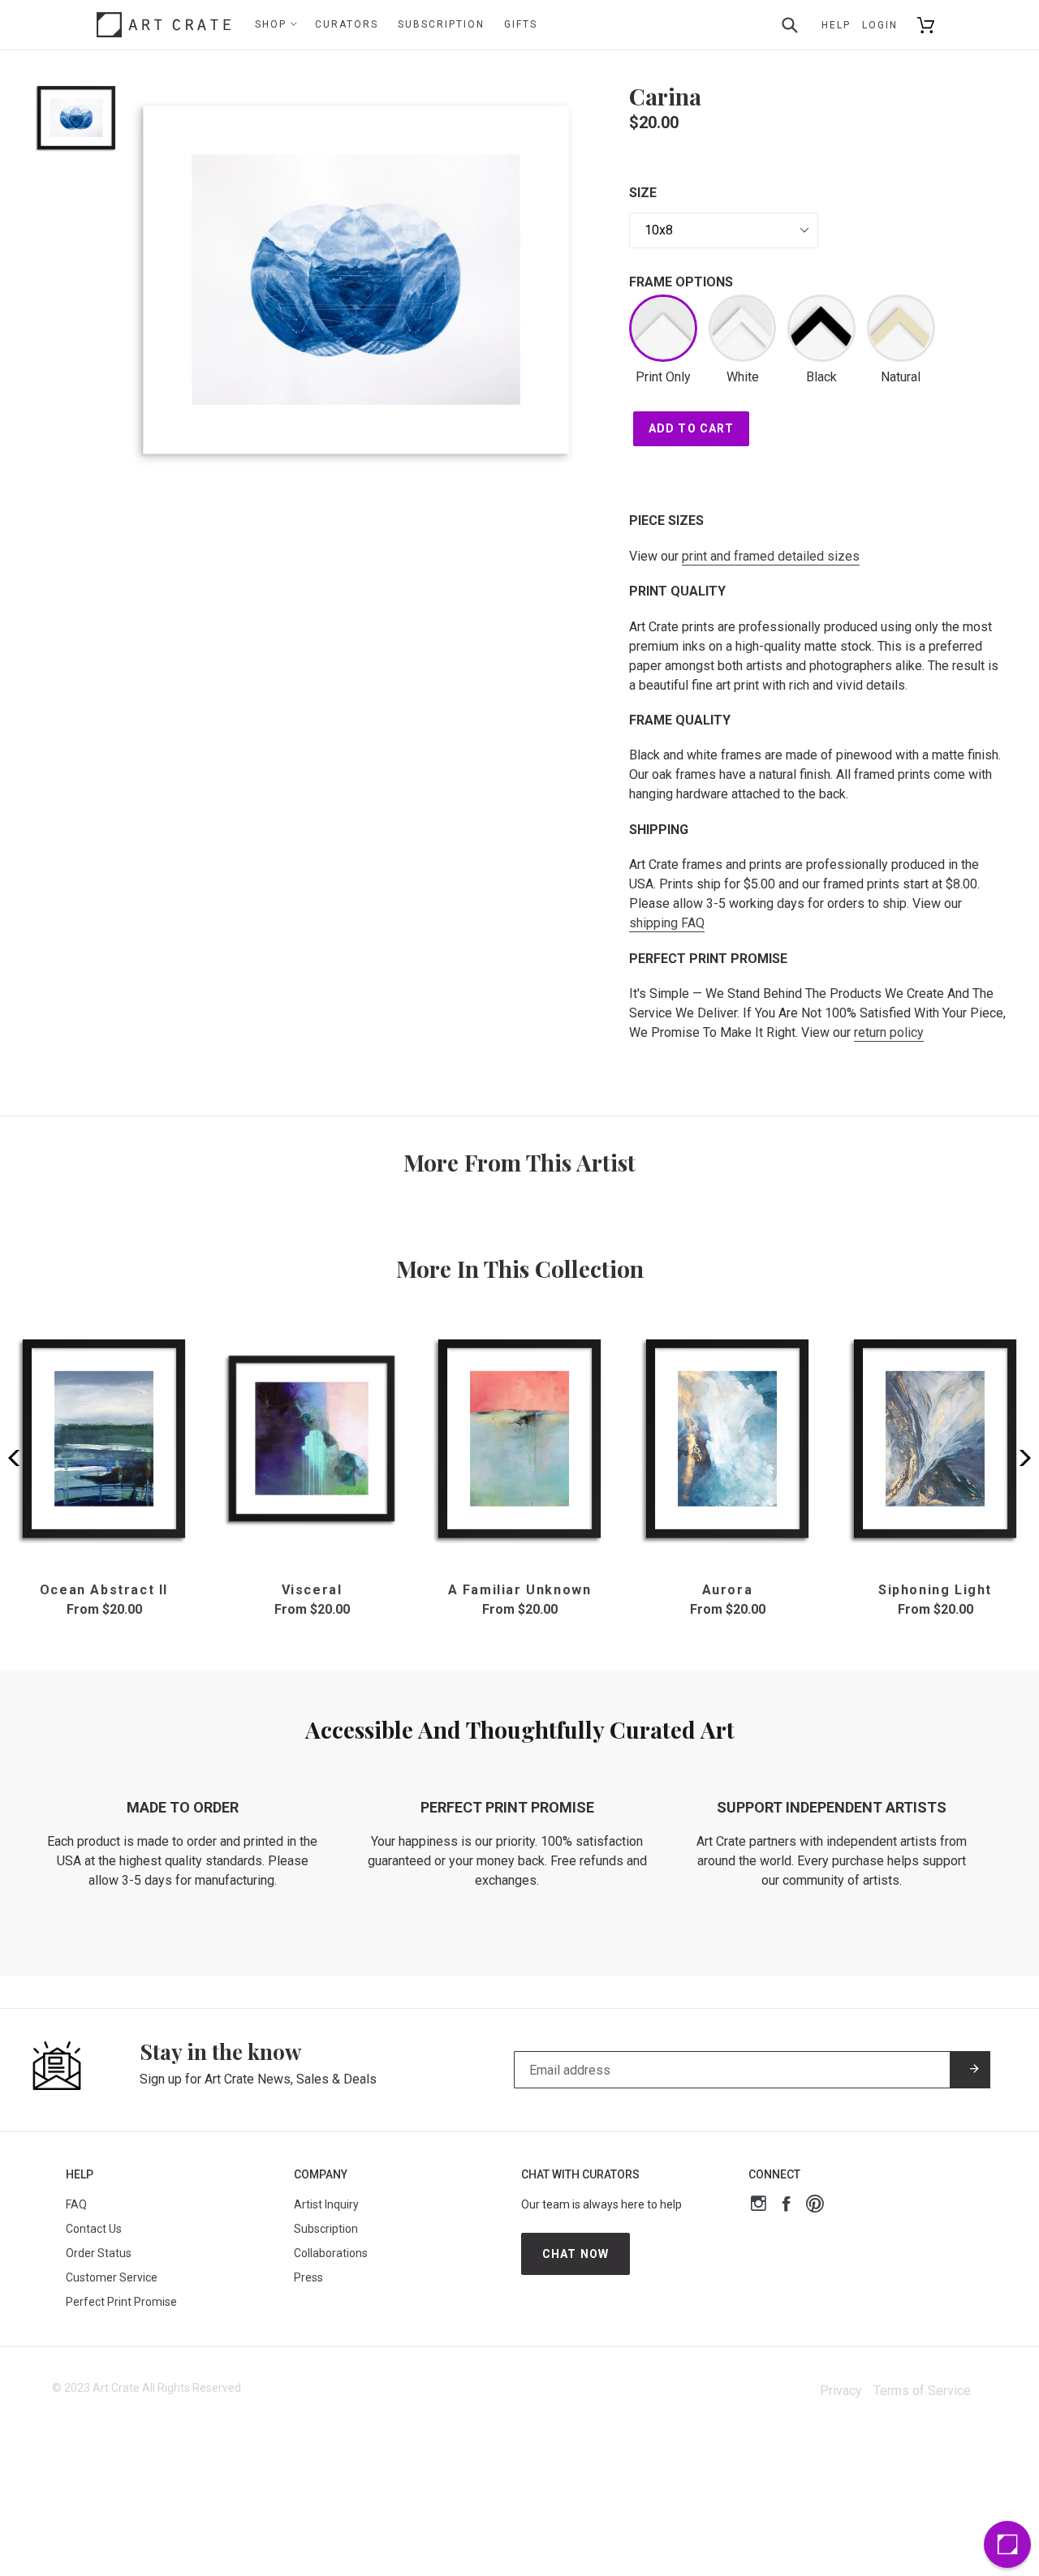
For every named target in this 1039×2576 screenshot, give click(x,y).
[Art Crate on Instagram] (759, 2206)
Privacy (841, 2391)
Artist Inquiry (326, 2204)
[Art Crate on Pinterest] (815, 2206)
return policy (889, 1032)
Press (308, 2277)
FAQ (76, 2204)
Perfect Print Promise (121, 2302)
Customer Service (112, 2277)
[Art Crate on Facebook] (786, 2206)
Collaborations (331, 2253)
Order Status (99, 2253)
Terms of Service (922, 2391)
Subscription (441, 24)
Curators (347, 24)
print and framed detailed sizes (771, 556)
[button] (1020, 1458)
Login (880, 25)
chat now (576, 2254)
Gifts (521, 24)
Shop (273, 24)
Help (836, 25)
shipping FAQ (667, 923)
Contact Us (94, 2229)
